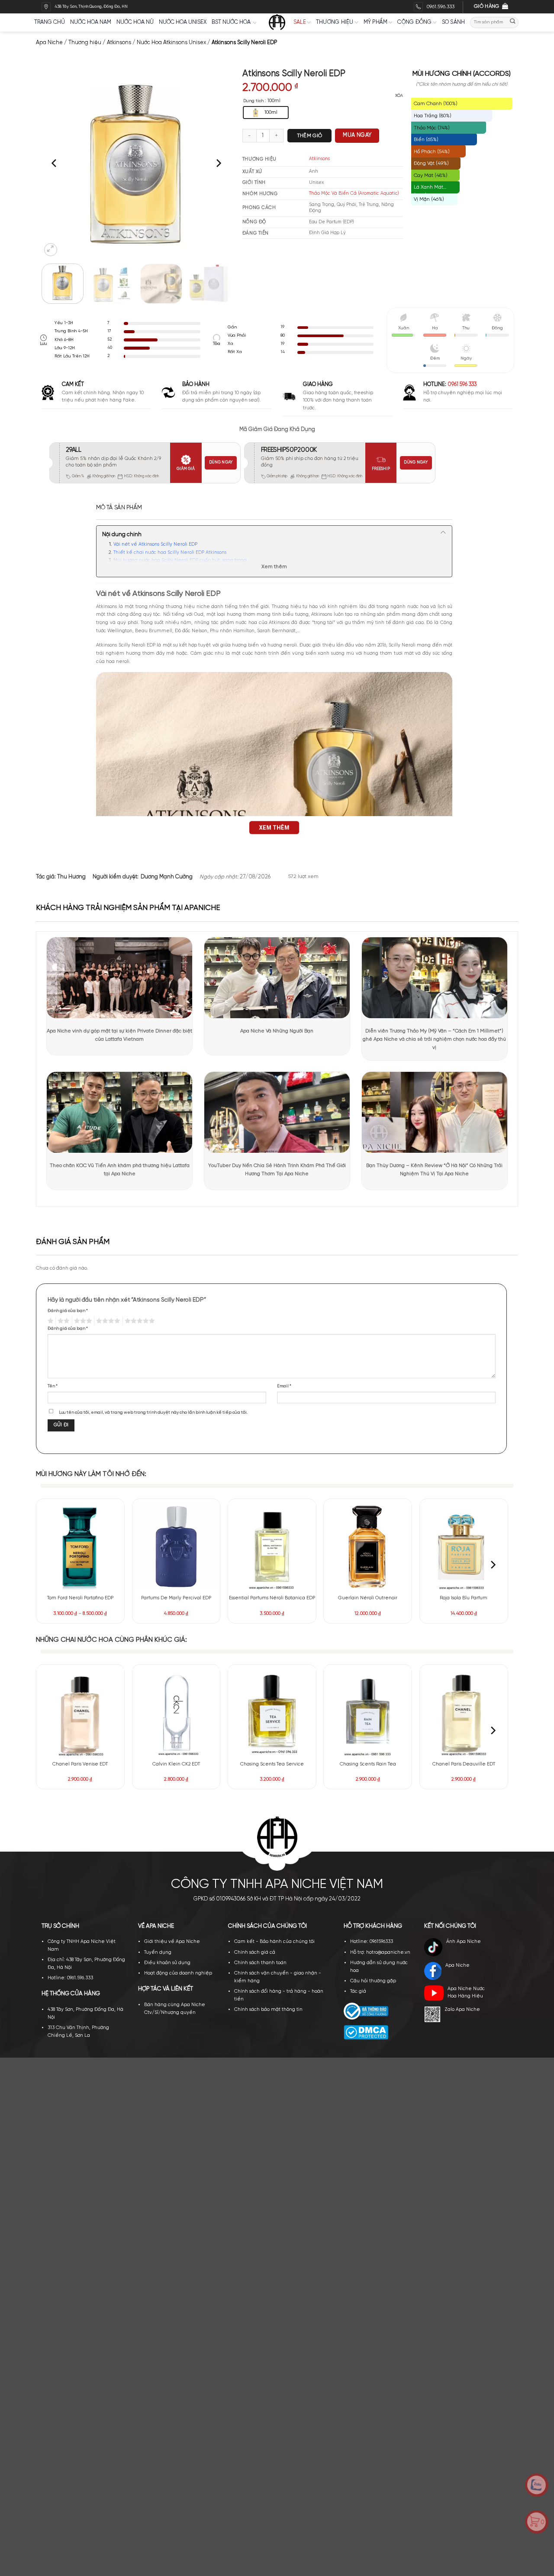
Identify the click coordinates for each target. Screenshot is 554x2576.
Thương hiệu (335, 22)
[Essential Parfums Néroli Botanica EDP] (272, 1547)
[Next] (218, 163)
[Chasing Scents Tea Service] (272, 1713)
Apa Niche (49, 43)
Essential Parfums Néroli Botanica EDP (272, 1598)
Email (284, 1386)
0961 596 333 (462, 384)
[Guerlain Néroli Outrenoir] (368, 1547)
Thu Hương (71, 877)
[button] (51, 250)
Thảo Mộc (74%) (432, 128)
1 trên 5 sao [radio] (50, 1321)
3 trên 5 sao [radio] (82, 1321)
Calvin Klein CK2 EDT (176, 1764)
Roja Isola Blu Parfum (464, 1598)
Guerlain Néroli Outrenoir (368, 1598)
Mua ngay (357, 135)
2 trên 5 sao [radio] (63, 1321)
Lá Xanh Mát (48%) (428, 189)
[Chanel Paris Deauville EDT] (464, 1713)
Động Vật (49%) (431, 163)
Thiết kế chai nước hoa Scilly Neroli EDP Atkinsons (170, 553)
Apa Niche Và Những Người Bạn (277, 1031)
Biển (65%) (426, 140)
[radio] (266, 113)
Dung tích (253, 101)
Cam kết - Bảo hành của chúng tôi (274, 1942)
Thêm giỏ (310, 136)
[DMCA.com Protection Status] (366, 2032)
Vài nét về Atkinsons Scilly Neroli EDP (155, 544)
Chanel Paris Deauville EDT (464, 1764)
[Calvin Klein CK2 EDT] (176, 1713)
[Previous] (55, 163)
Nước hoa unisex (183, 22)
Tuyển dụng (158, 1952)
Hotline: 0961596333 (372, 1942)
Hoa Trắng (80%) (433, 116)
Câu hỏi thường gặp (373, 1981)
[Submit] (513, 22)
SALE (300, 22)
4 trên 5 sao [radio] (107, 1321)
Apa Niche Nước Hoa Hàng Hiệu (466, 1993)
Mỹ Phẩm (376, 22)
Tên (53, 1386)
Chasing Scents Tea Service (272, 1764)
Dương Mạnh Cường (167, 877)
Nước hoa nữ (135, 22)
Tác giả (358, 1991)
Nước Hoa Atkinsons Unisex (171, 43)
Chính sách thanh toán (260, 1963)
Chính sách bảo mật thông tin (268, 2010)
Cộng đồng (414, 22)
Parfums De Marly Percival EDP (176, 1598)
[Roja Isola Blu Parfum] (464, 1547)
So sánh (454, 22)
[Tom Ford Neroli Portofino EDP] (80, 1547)
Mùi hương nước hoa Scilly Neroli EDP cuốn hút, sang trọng (180, 560)
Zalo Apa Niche (462, 2010)
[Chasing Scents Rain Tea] (368, 1713)
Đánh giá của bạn (68, 1311)
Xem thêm (274, 567)
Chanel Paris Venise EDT (80, 1764)
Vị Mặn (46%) (429, 199)
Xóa (399, 96)
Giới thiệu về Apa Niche (172, 1942)
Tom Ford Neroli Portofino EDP (80, 1598)
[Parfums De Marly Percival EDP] (176, 1547)
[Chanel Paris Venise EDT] (80, 1713)
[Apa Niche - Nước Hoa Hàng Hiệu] (277, 23)
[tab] (119, 508)
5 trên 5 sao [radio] (139, 1321)
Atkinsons (119, 43)
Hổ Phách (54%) (432, 152)
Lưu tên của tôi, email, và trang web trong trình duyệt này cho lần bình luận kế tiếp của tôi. (153, 1412)
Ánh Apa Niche (464, 1942)
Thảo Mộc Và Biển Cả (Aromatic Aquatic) (354, 193)
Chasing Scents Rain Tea (368, 1764)
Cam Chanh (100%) (436, 104)
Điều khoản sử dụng (167, 1963)
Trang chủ (50, 22)
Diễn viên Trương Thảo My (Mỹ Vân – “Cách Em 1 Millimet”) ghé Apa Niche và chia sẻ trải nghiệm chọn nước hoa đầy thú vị (434, 1039)
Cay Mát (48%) (431, 175)
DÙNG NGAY (221, 462)
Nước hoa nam (91, 22)
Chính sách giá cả (255, 1952)
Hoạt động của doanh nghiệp (178, 1973)
